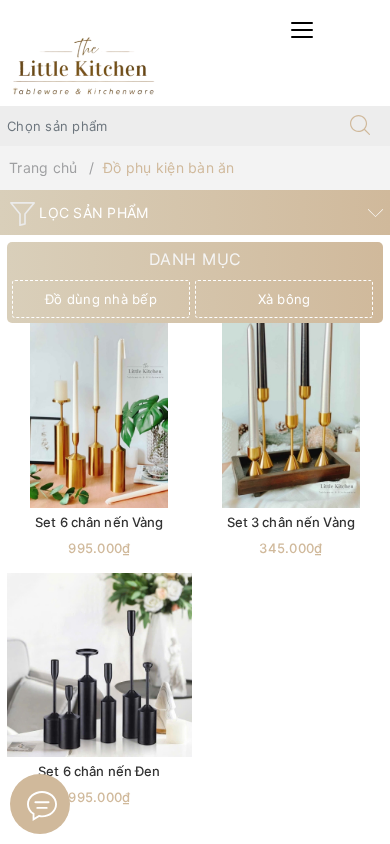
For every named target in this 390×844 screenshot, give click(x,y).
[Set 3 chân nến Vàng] (291, 415)
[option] (103, 299)
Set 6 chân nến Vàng (99, 522)
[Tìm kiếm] (360, 126)
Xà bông (284, 299)
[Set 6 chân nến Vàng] (99, 415)
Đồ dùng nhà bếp (101, 299)
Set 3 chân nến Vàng (291, 522)
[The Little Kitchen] (83, 64)
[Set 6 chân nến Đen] (99, 665)
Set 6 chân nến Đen (99, 771)
